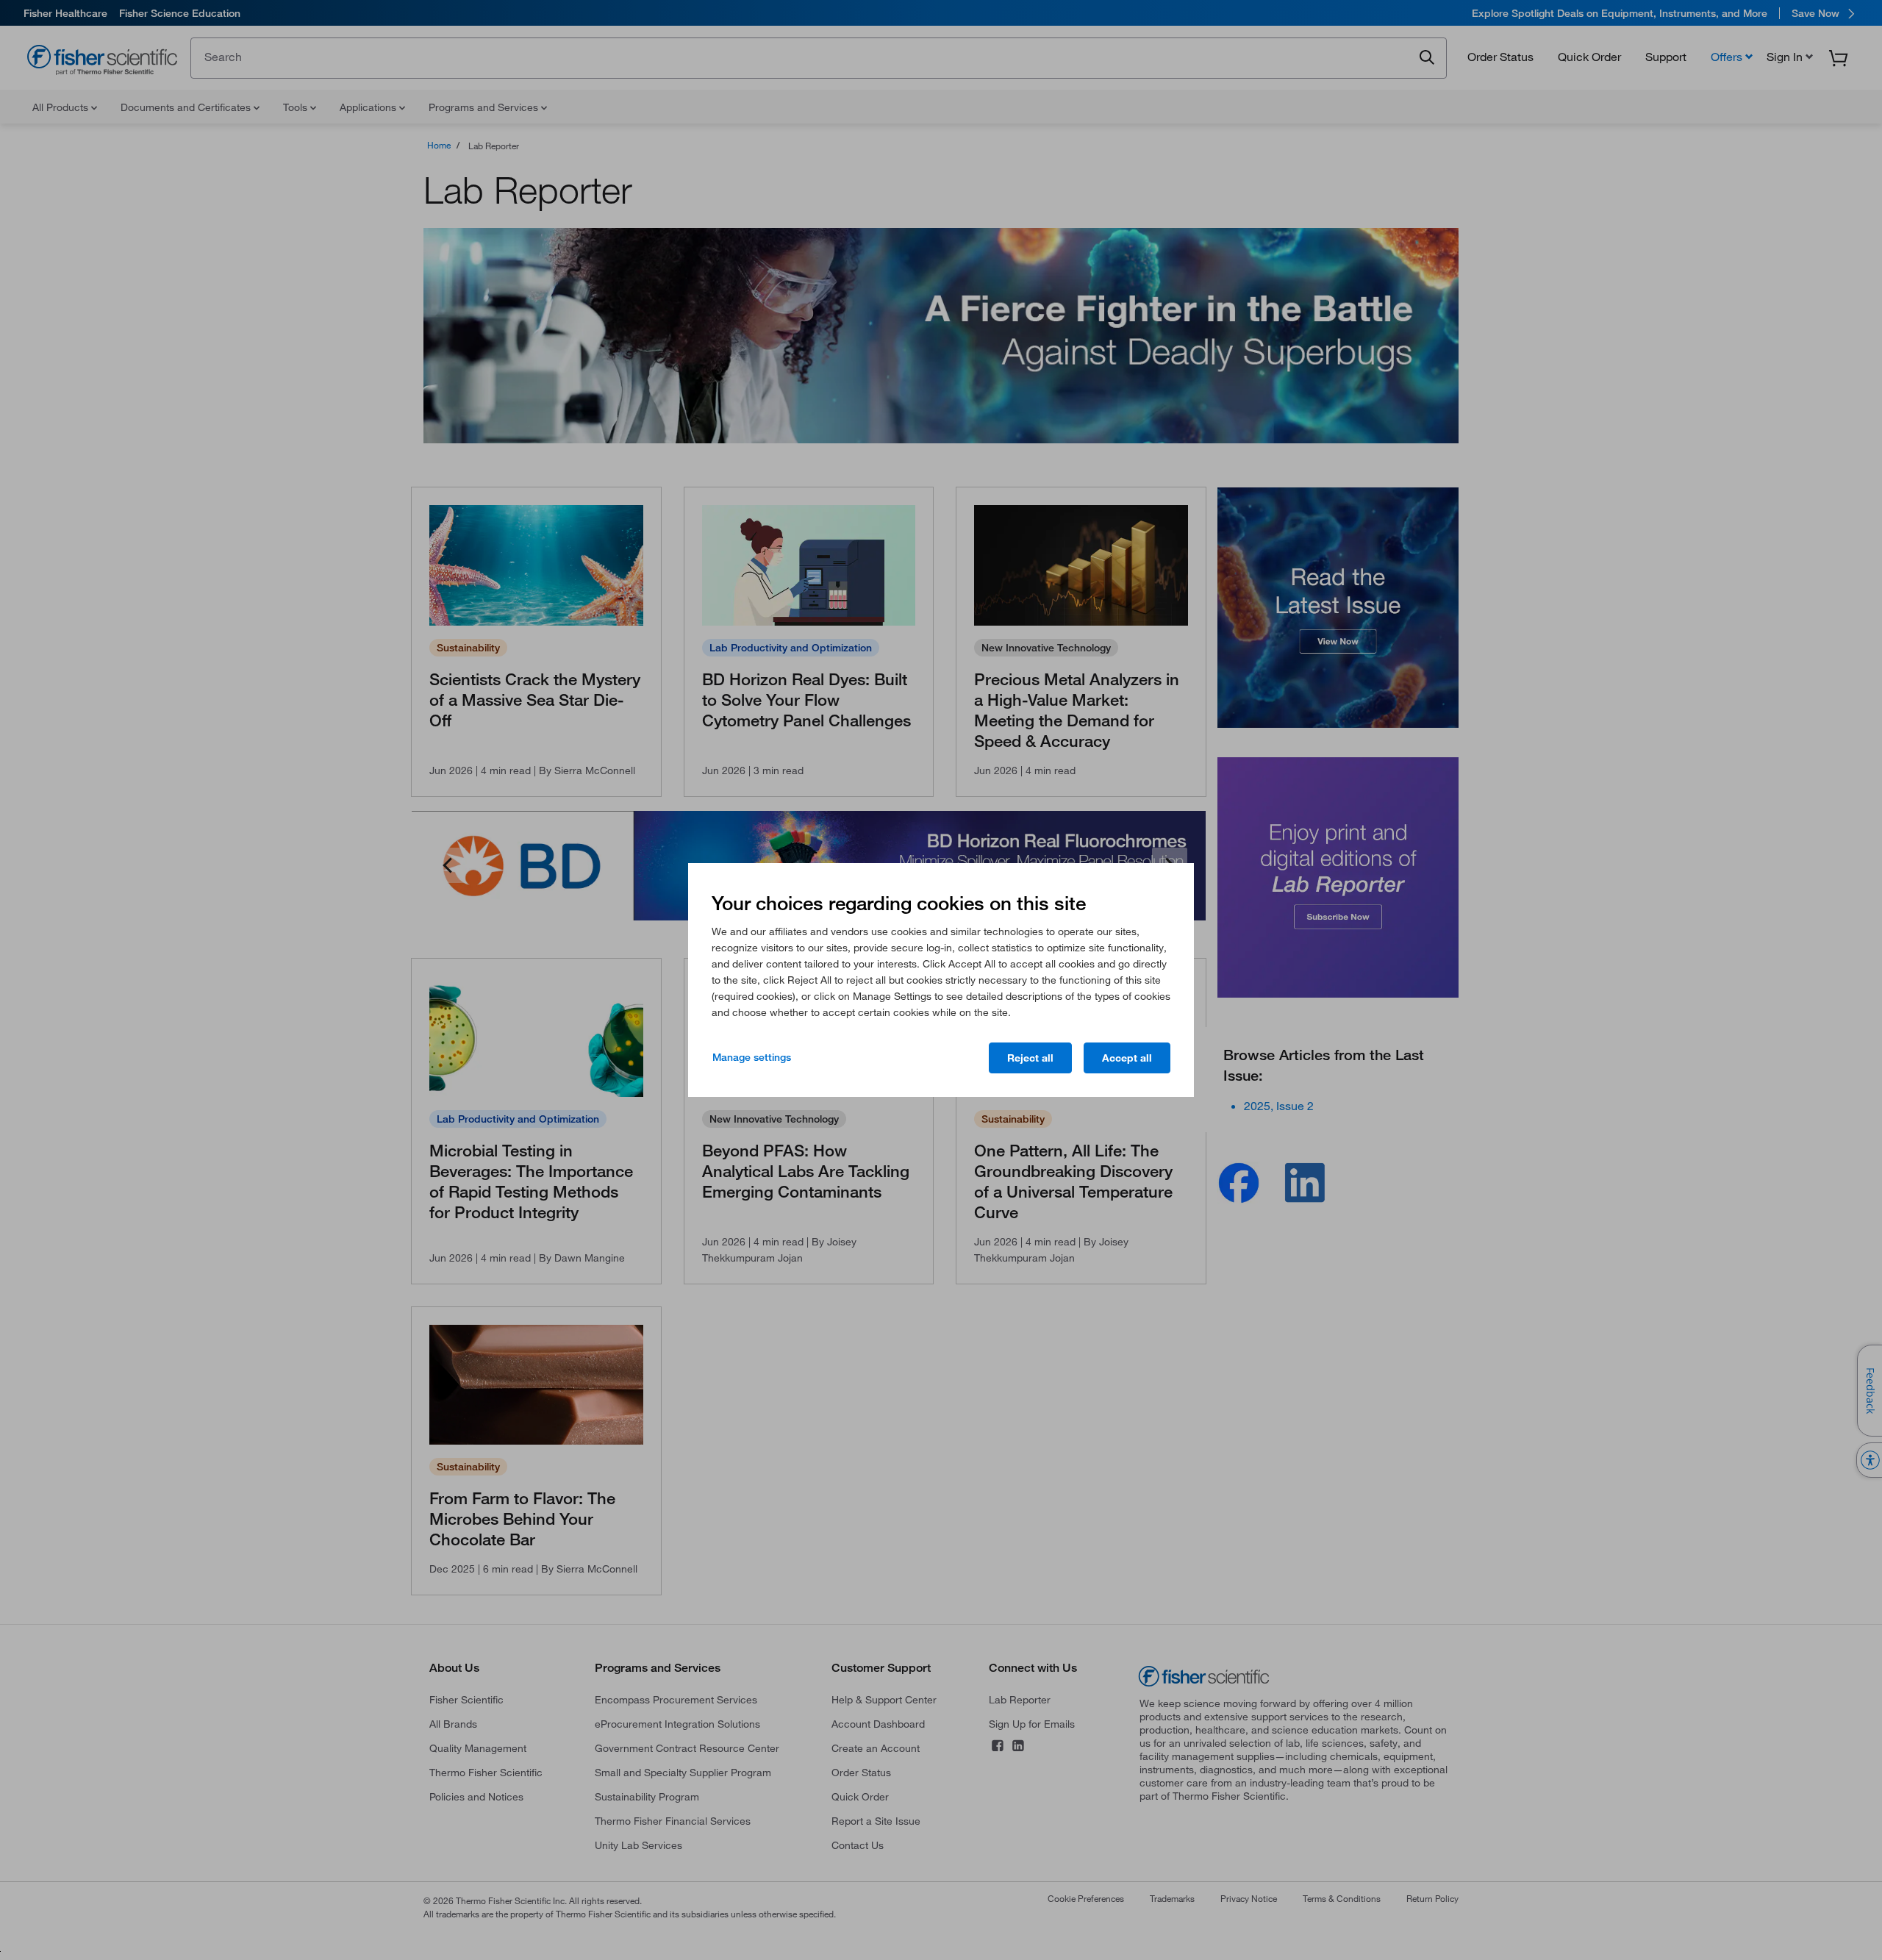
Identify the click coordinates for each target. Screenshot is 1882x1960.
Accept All (1127, 1058)
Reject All (1030, 1058)
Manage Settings (752, 1057)
